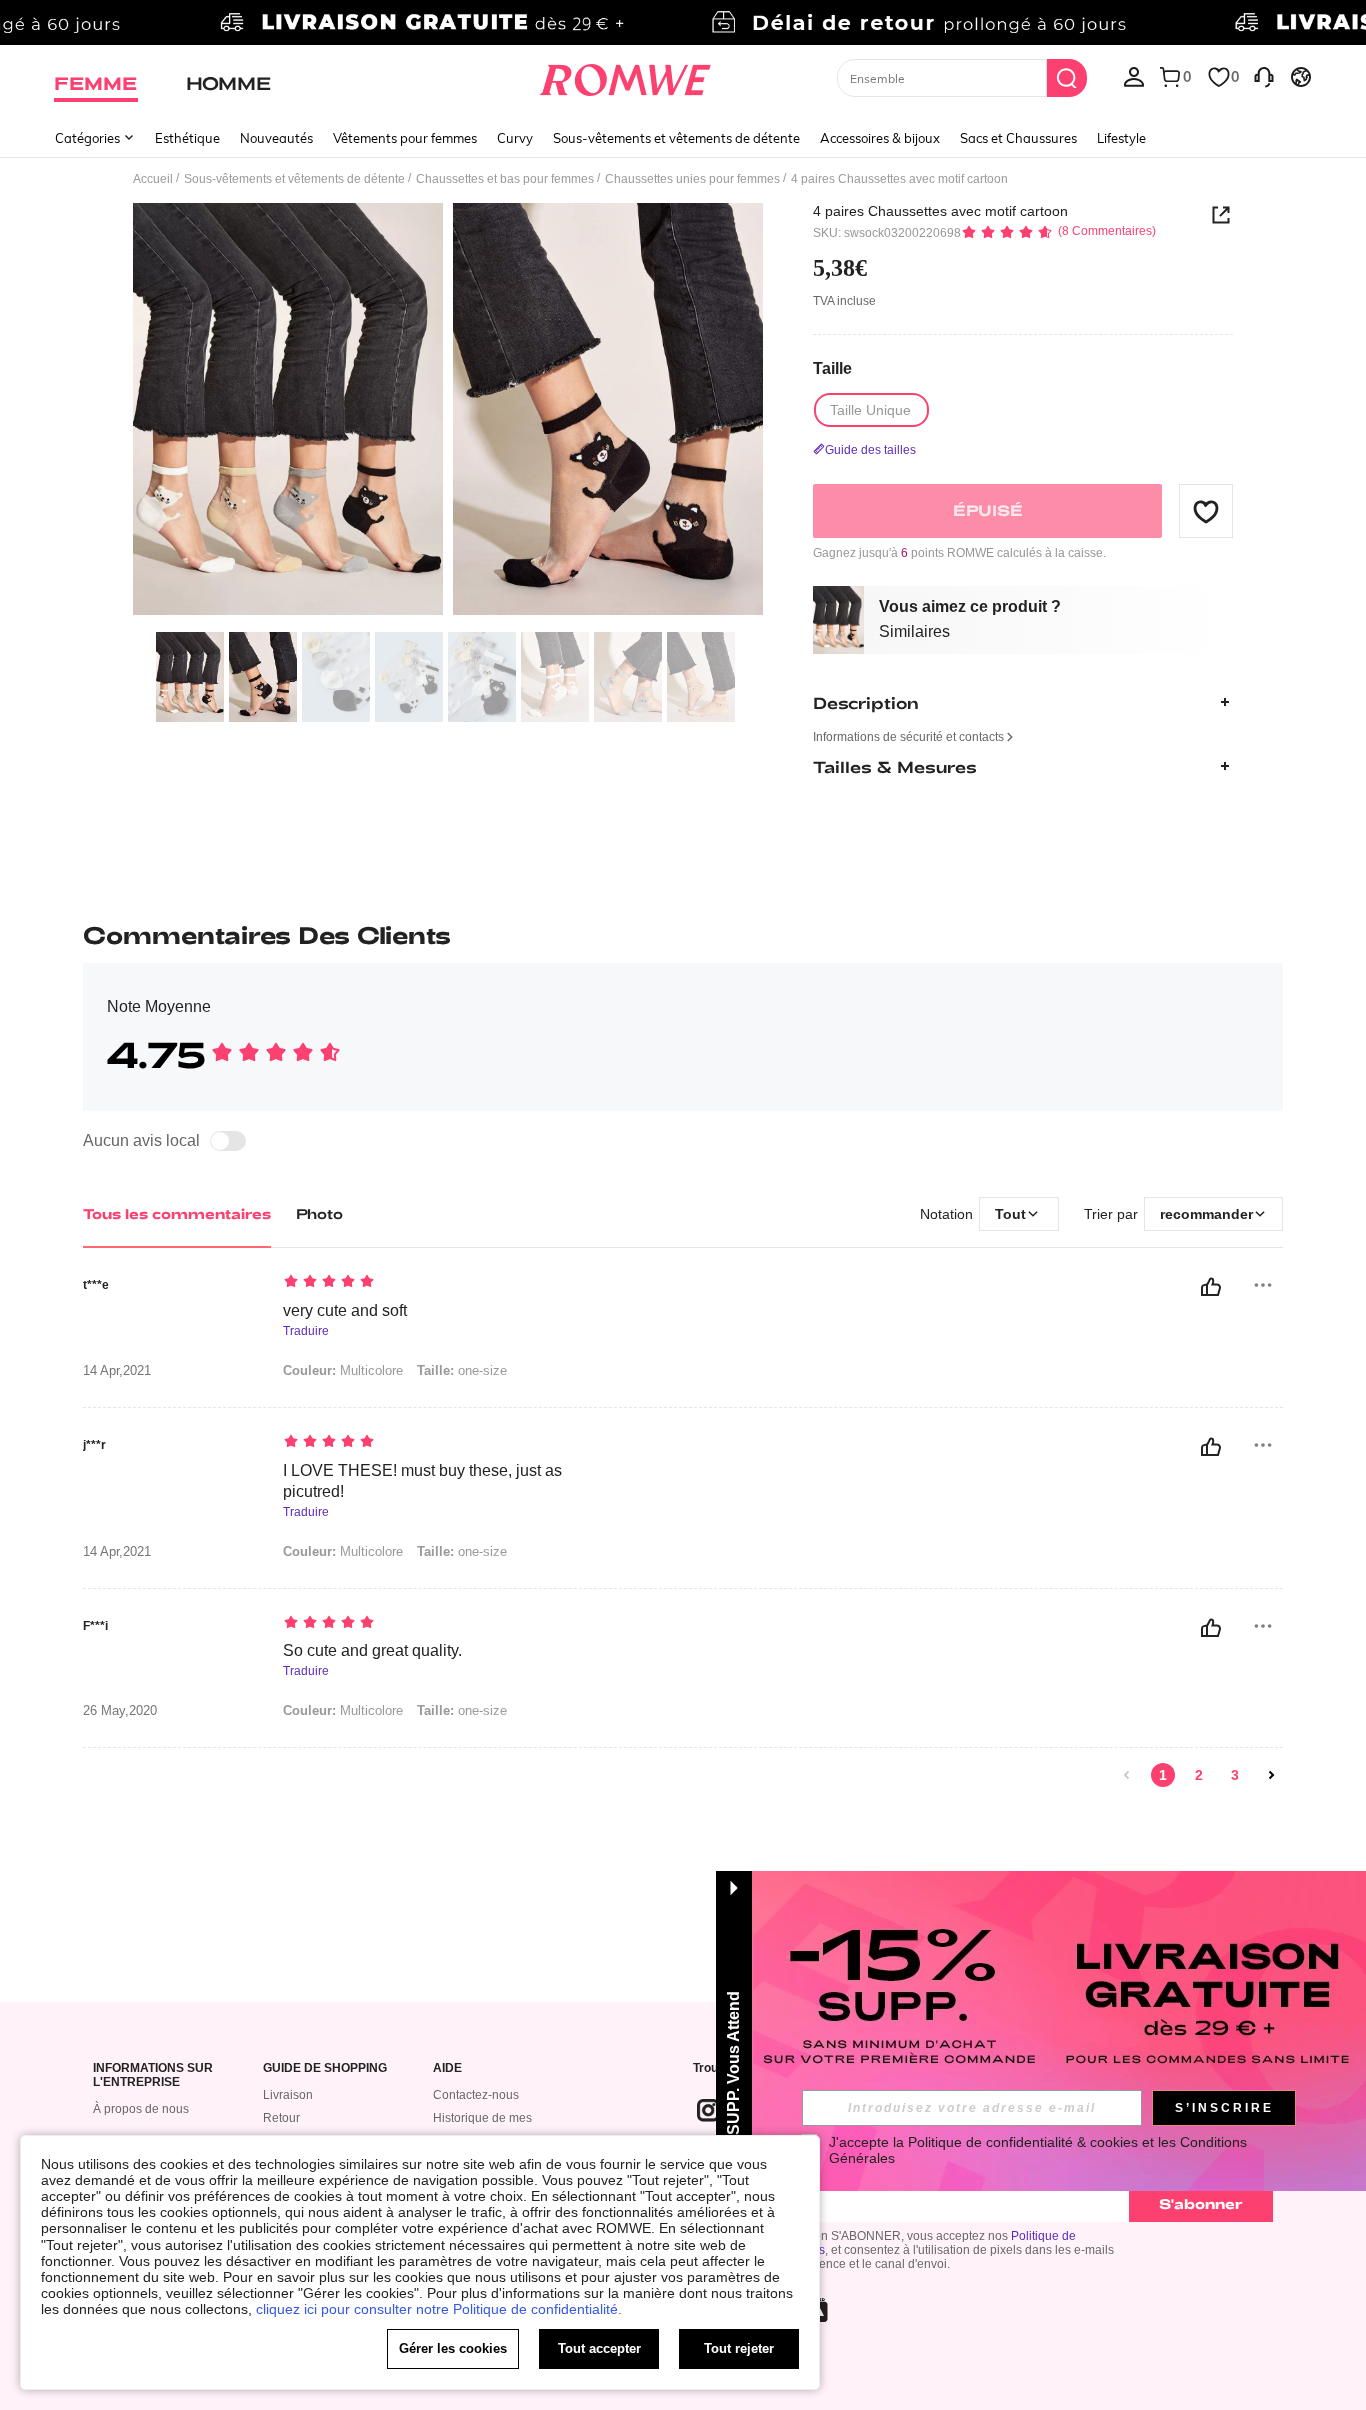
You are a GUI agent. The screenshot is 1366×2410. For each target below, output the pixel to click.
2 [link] (1199, 1775)
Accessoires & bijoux (880, 138)
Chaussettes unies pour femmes (692, 179)
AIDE (447, 2068)
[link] (682, 24)
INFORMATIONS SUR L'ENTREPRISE (153, 2075)
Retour (281, 2118)
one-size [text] (462, 1370)
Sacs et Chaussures (1018, 138)
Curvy (515, 138)
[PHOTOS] (448, 412)
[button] (1206, 511)
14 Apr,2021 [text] (117, 1371)
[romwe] (625, 76)
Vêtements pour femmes (405, 138)
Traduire (306, 1331)
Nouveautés (276, 138)
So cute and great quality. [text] (372, 1650)
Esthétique (187, 138)
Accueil (153, 179)
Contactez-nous (476, 2095)
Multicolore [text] (343, 1370)
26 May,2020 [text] (120, 1711)
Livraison (288, 2095)
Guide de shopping (325, 2068)
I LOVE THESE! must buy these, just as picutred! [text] (422, 1481)
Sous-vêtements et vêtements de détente (676, 138)
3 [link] (1235, 1775)
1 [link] (1163, 1775)
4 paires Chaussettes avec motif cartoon (940, 211)
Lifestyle (1121, 138)
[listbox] (1134, 76)
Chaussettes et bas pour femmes (505, 179)
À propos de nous (141, 2109)
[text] (453, 1283)
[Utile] (1211, 1287)
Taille (832, 367)
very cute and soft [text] (345, 1310)
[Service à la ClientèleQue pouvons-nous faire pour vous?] (1264, 76)
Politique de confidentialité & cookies (1023, 2142)
